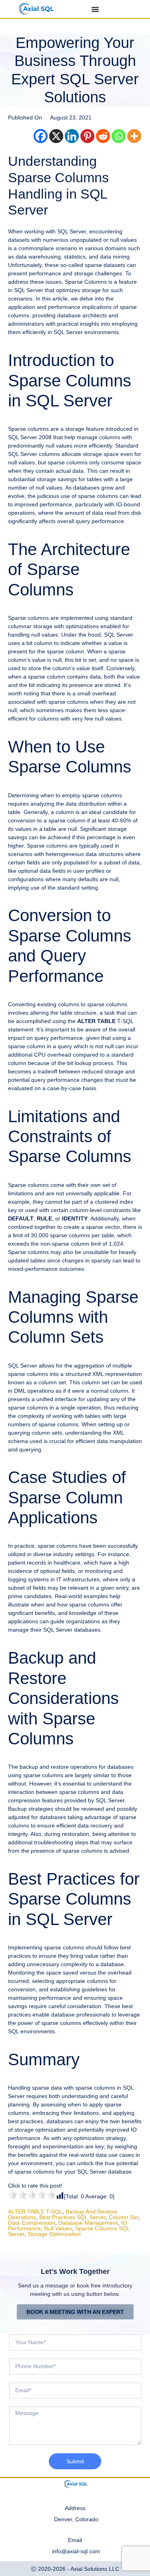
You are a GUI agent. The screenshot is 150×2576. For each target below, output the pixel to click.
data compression (32, 2223)
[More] (134, 136)
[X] (56, 136)
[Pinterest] (87, 136)
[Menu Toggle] (95, 9)
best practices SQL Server (72, 2217)
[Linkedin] (72, 136)
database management (88, 2223)
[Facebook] (41, 136)
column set (124, 2217)
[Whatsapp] (119, 136)
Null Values (58, 2228)
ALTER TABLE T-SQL (35, 2212)
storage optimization (54, 2234)
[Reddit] (103, 136)
